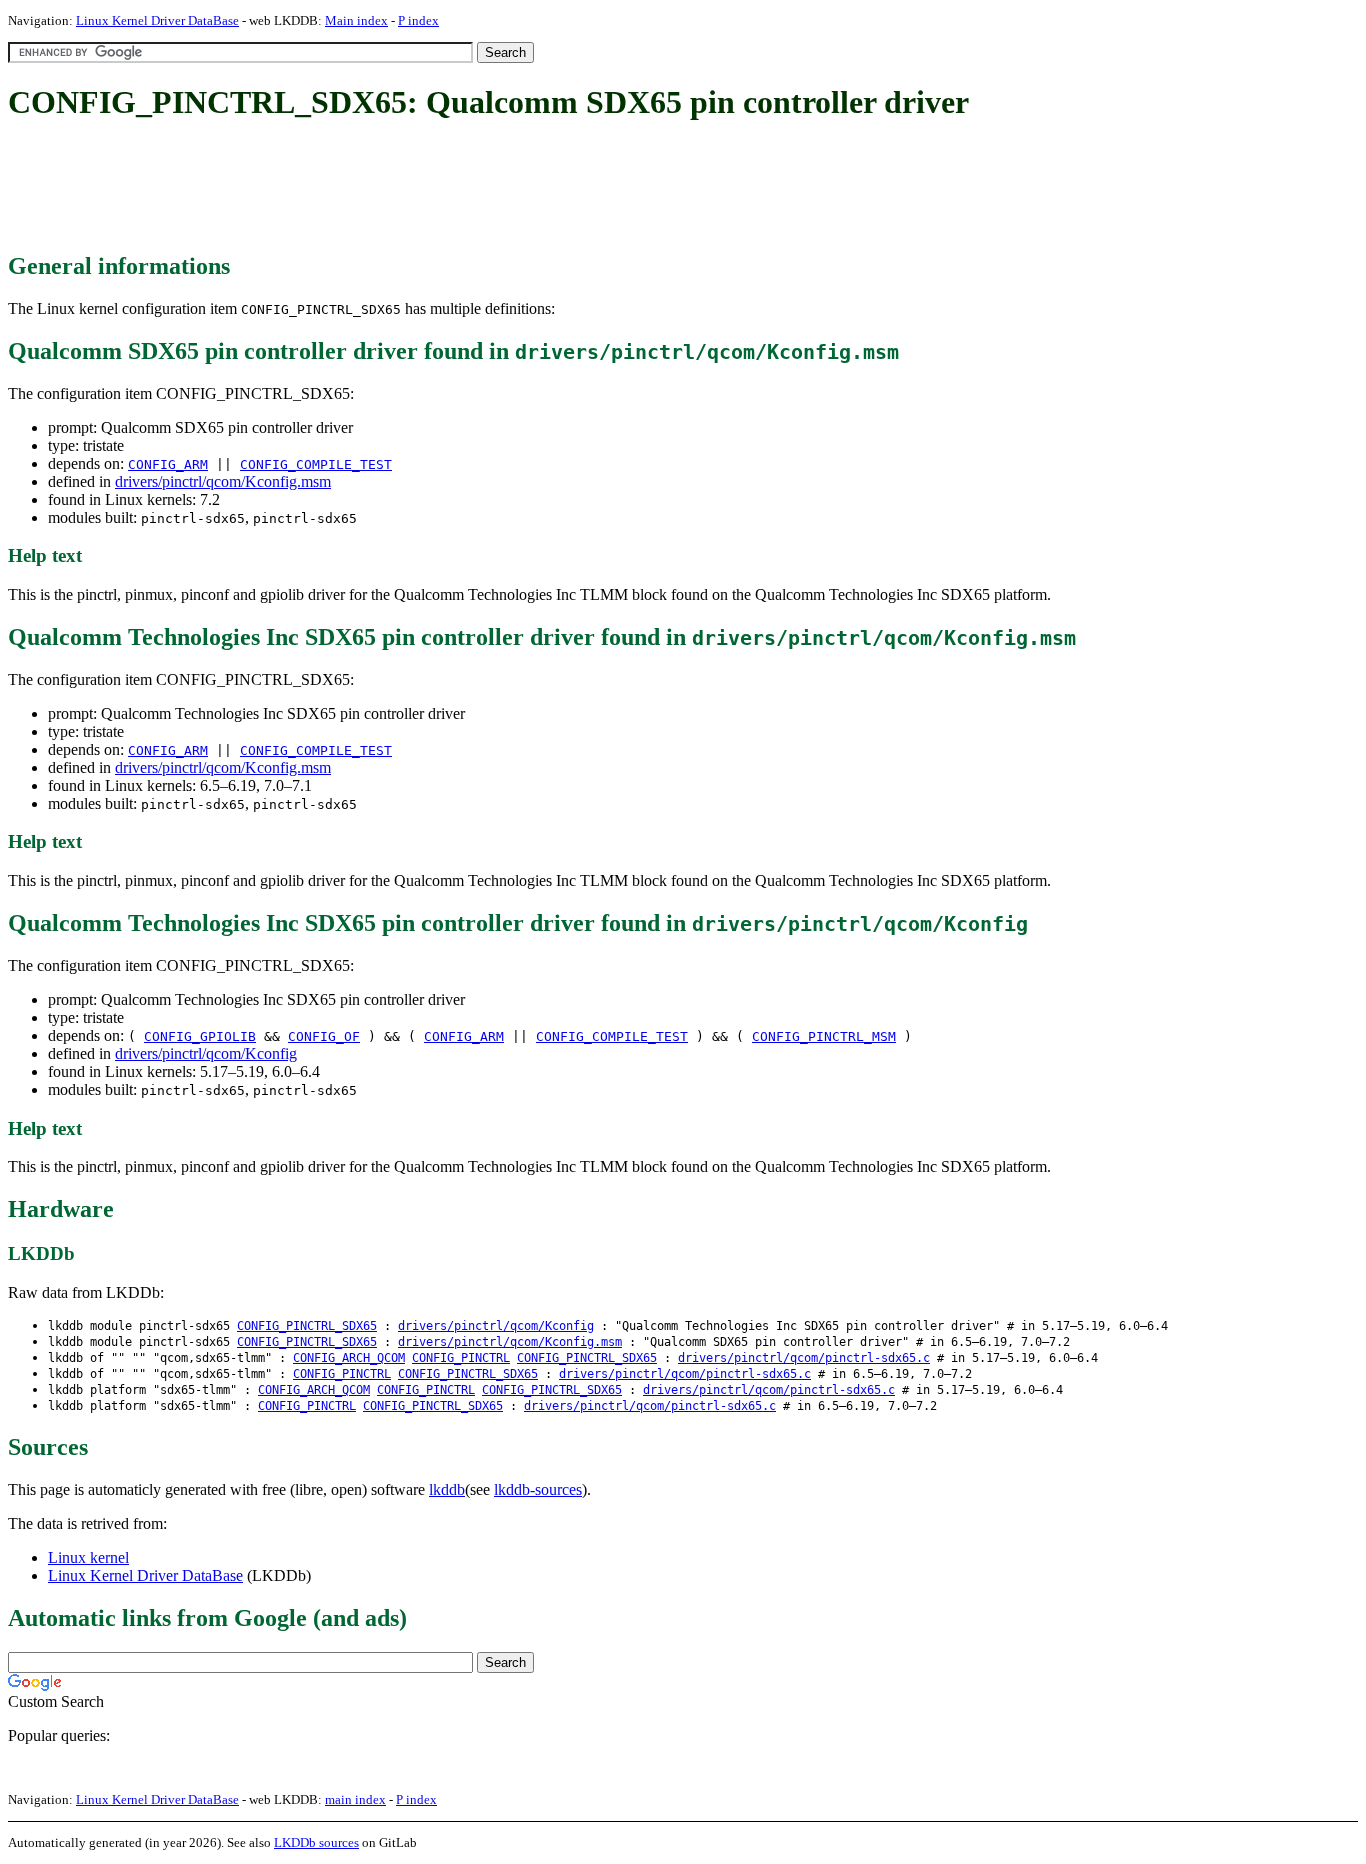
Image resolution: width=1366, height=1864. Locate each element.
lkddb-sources (538, 1489)
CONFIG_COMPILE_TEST (316, 464)
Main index (356, 20)
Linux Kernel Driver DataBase (157, 20)
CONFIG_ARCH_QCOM (349, 1358)
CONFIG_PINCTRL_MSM (824, 1036)
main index (355, 1799)
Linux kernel (88, 1557)
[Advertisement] (372, 188)
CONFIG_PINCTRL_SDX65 (307, 1326)
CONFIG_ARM (168, 464)
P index (418, 20)
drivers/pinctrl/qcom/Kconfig (206, 1053)
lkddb (447, 1489)
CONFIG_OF (324, 1036)
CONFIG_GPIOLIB (200, 1036)
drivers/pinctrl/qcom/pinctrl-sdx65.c (804, 1358)
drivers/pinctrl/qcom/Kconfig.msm (223, 481)
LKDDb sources (316, 1842)
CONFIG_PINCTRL (461, 1358)
